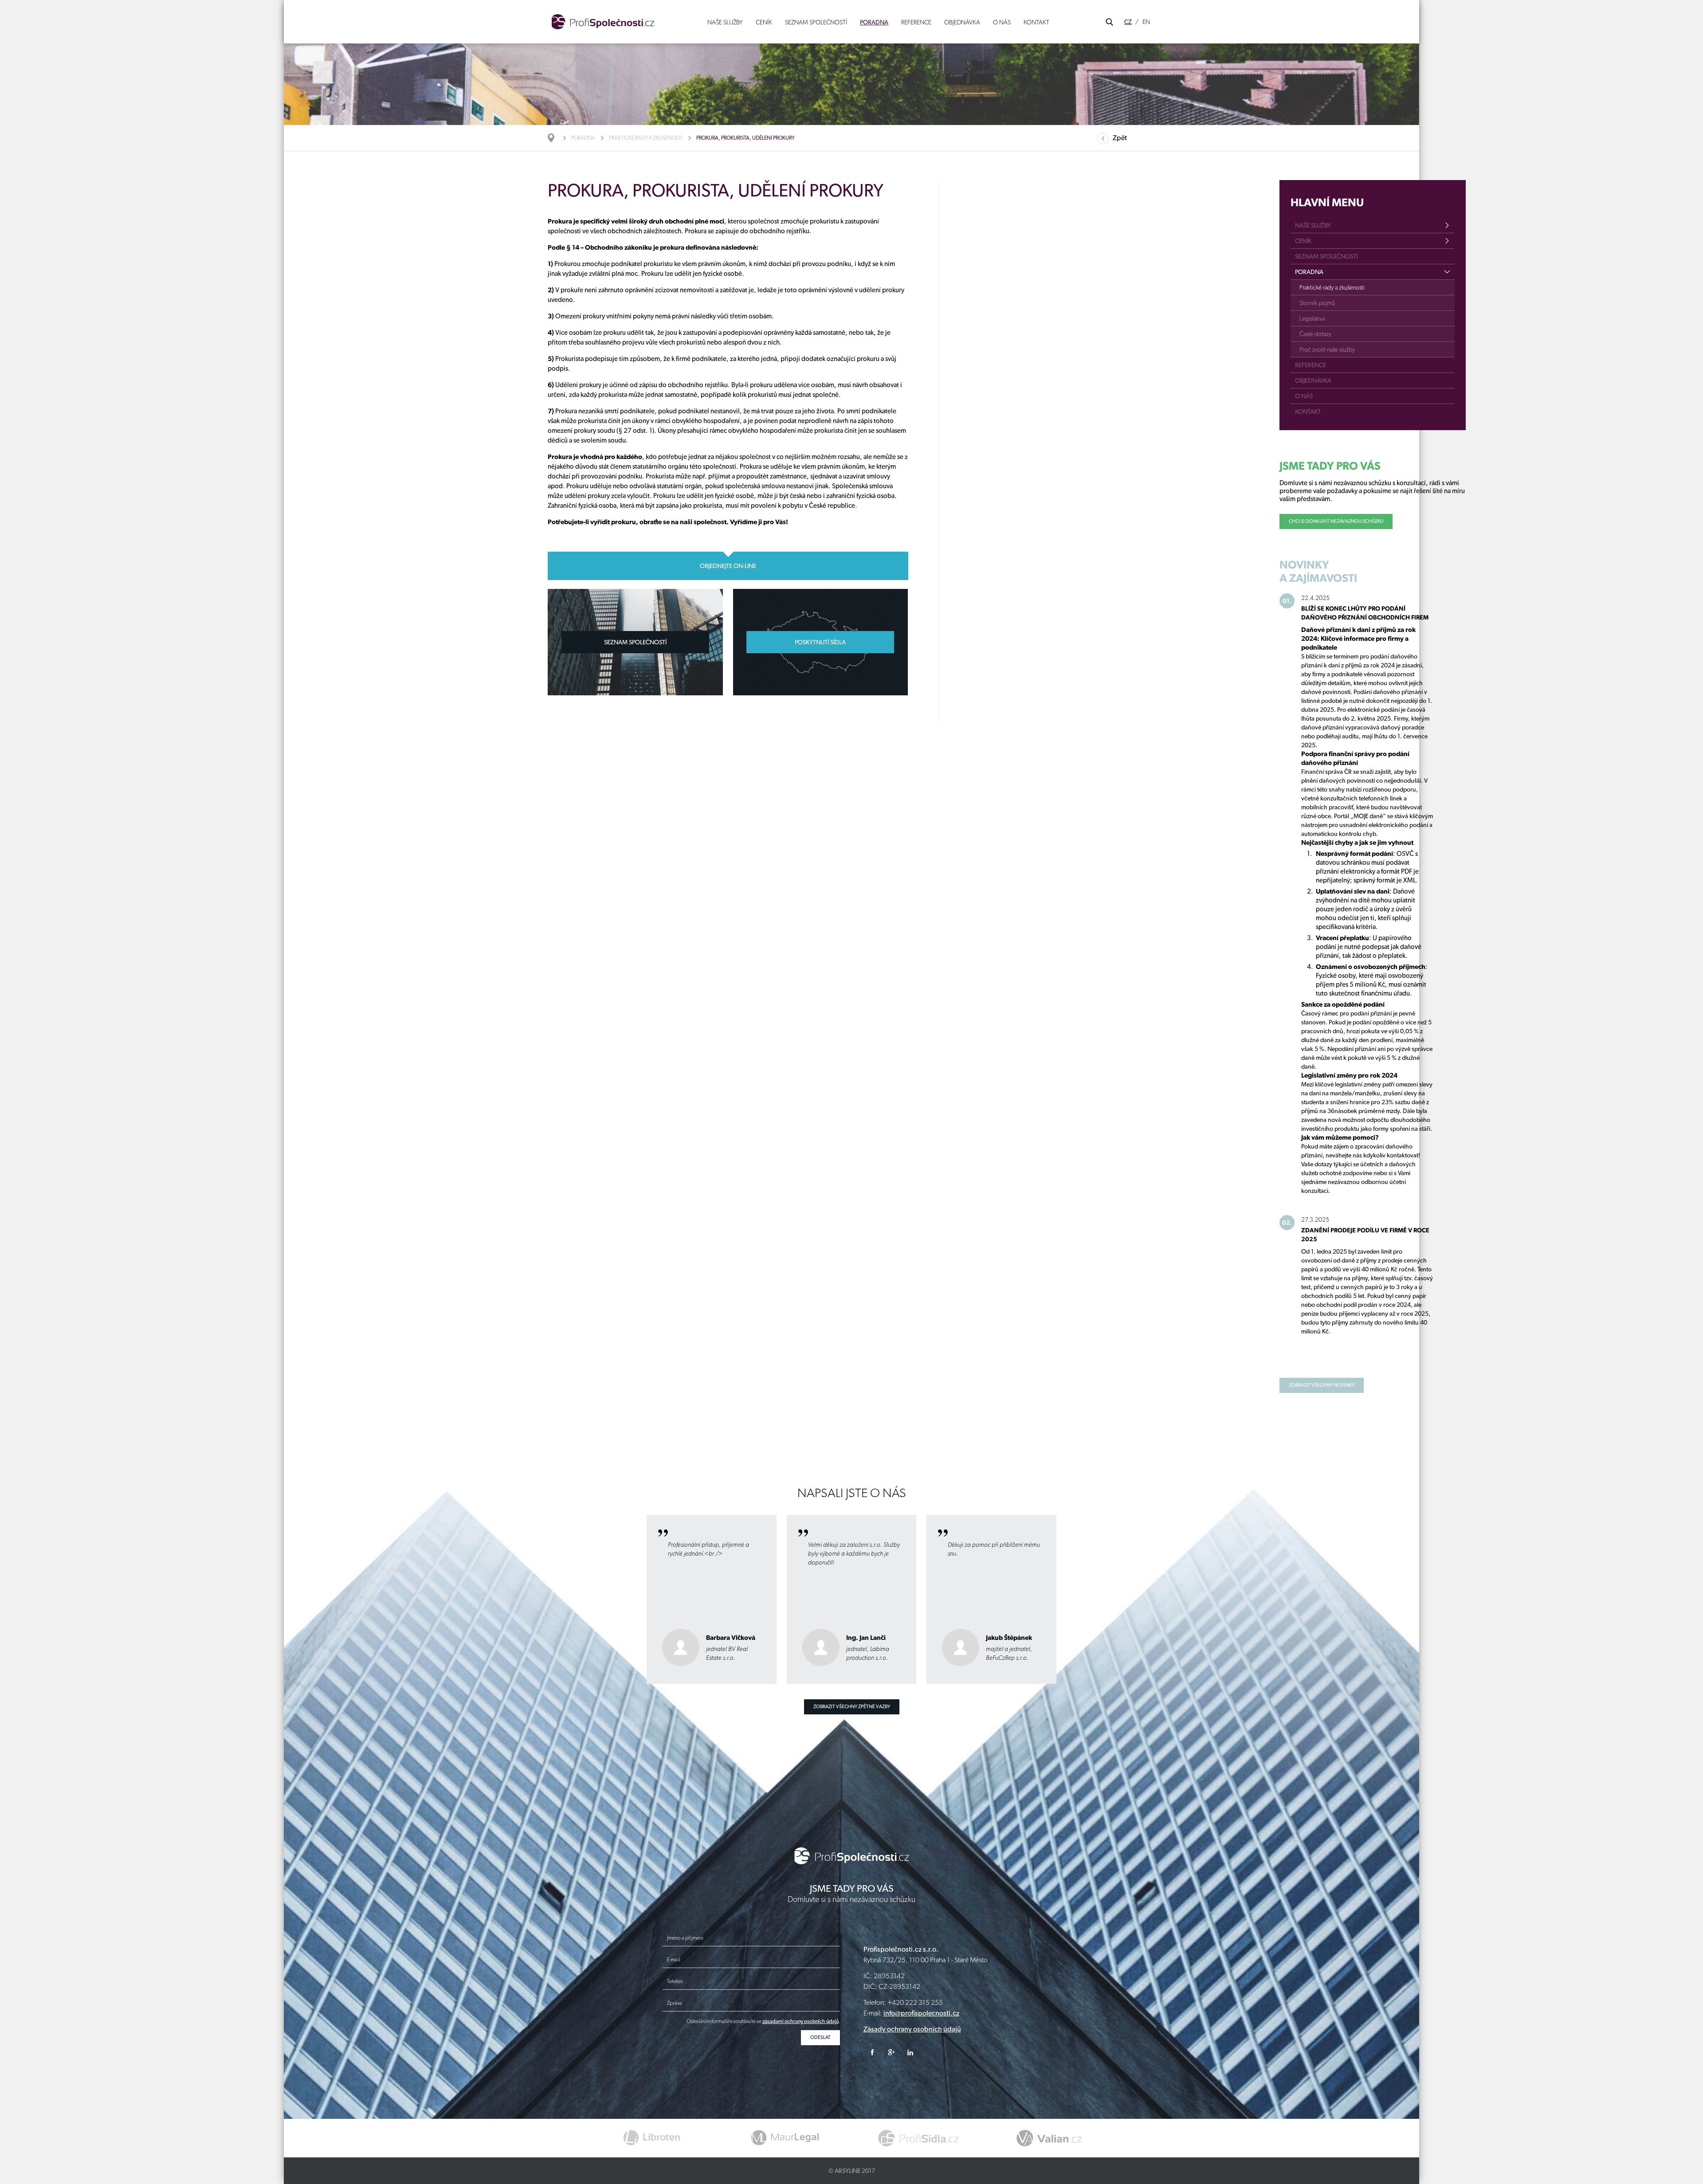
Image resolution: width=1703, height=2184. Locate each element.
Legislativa (1312, 318)
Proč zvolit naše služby (1327, 349)
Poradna (874, 22)
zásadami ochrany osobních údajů (800, 2021)
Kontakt (1036, 22)
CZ (1128, 22)
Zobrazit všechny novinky (1322, 1385)
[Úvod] (555, 138)
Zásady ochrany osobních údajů (912, 2029)
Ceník (764, 22)
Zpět (1120, 138)
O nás (1002, 22)
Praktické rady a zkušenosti (646, 138)
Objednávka (962, 22)
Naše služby (725, 22)
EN (1146, 22)
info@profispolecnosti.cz (921, 2013)
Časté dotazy (1315, 334)
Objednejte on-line (728, 566)
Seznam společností (816, 22)
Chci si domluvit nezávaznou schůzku (1336, 521)
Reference (916, 22)
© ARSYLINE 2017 (852, 2171)
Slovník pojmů (1317, 303)
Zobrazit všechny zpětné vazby (852, 1707)
